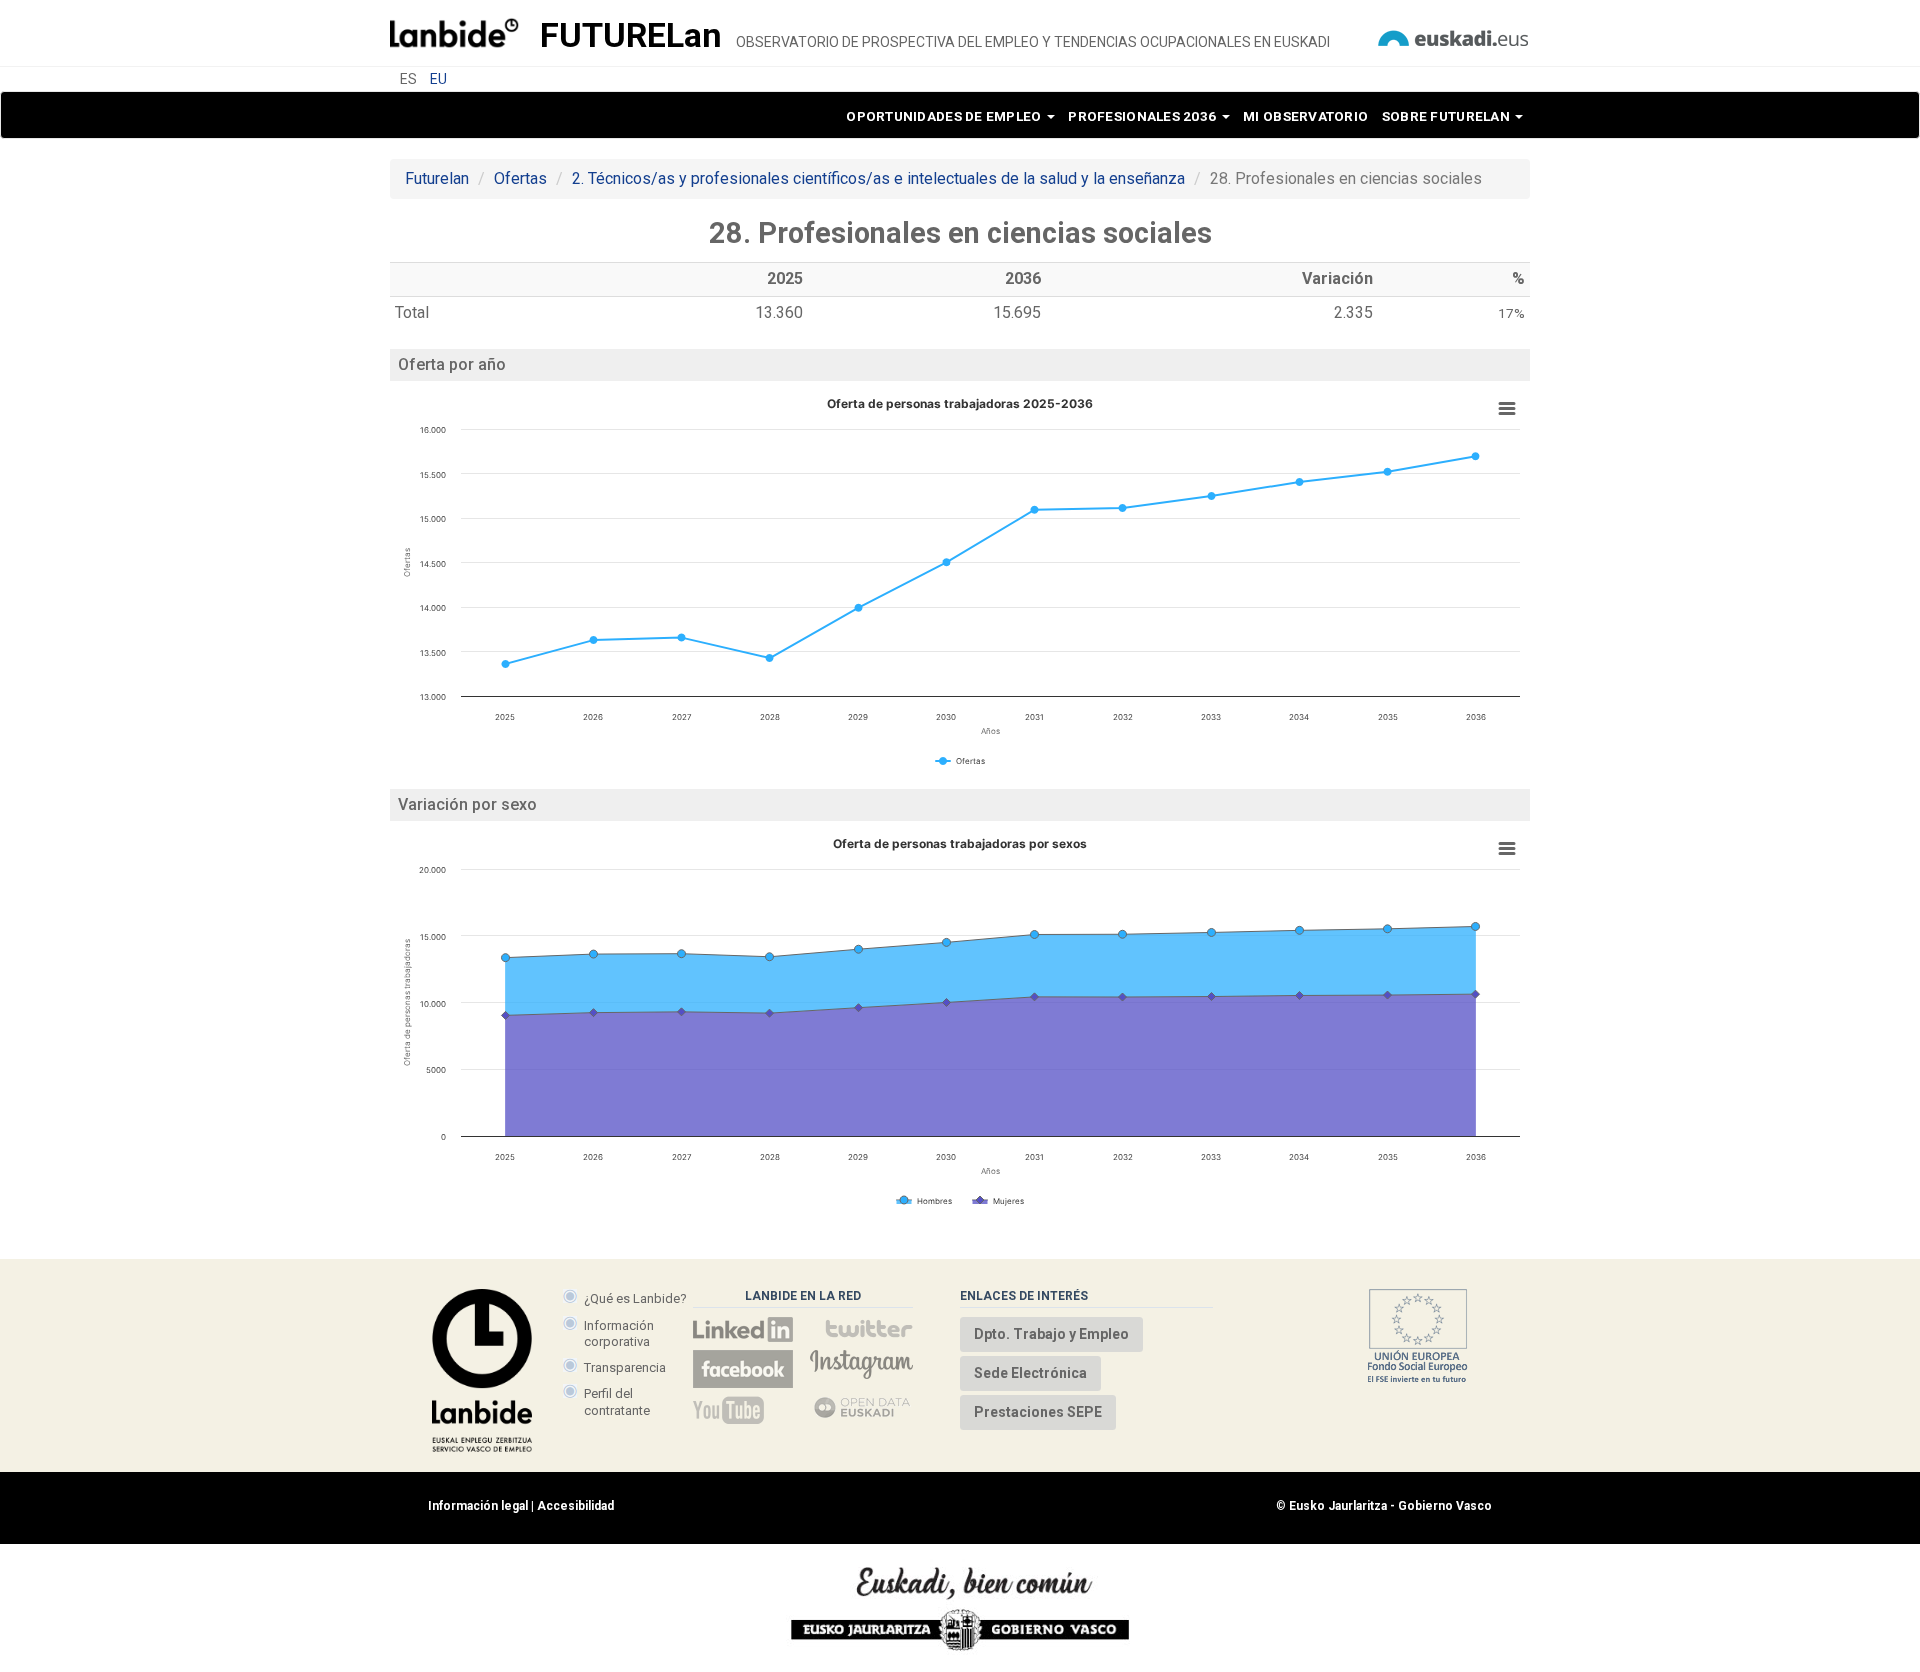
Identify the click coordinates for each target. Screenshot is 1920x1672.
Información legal (478, 1506)
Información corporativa (619, 1333)
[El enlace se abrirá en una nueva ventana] (743, 1329)
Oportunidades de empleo (945, 116)
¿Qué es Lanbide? (635, 1298)
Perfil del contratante (617, 1401)
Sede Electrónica (1030, 1373)
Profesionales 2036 (1143, 116)
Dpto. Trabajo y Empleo (1051, 1334)
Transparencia (625, 1367)
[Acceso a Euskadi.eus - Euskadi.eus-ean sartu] (1453, 36)
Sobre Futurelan (1447, 116)
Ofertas (520, 178)
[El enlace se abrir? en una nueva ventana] (863, 1410)
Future (631, 35)
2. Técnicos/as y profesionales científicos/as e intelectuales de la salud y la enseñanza (878, 178)
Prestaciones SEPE (1038, 1412)
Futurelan (437, 178)
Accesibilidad (575, 1506)
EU (438, 79)
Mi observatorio (1305, 116)
